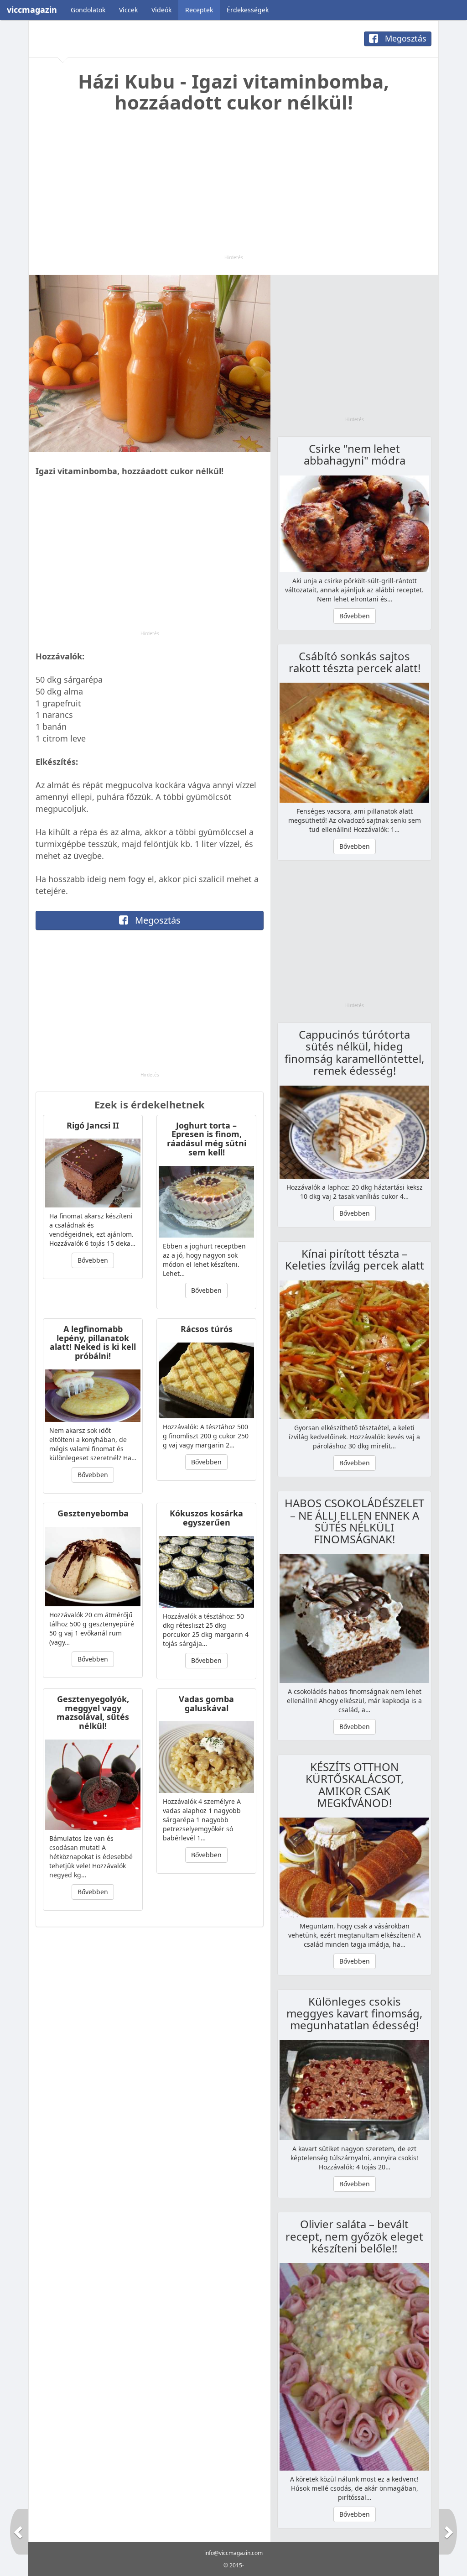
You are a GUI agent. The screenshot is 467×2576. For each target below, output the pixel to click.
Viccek (128, 10)
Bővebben (93, 1260)
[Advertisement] (233, 190)
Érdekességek (248, 10)
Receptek (199, 10)
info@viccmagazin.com (233, 2553)
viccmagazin (32, 10)
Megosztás (405, 38)
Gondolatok (88, 10)
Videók (161, 10)
